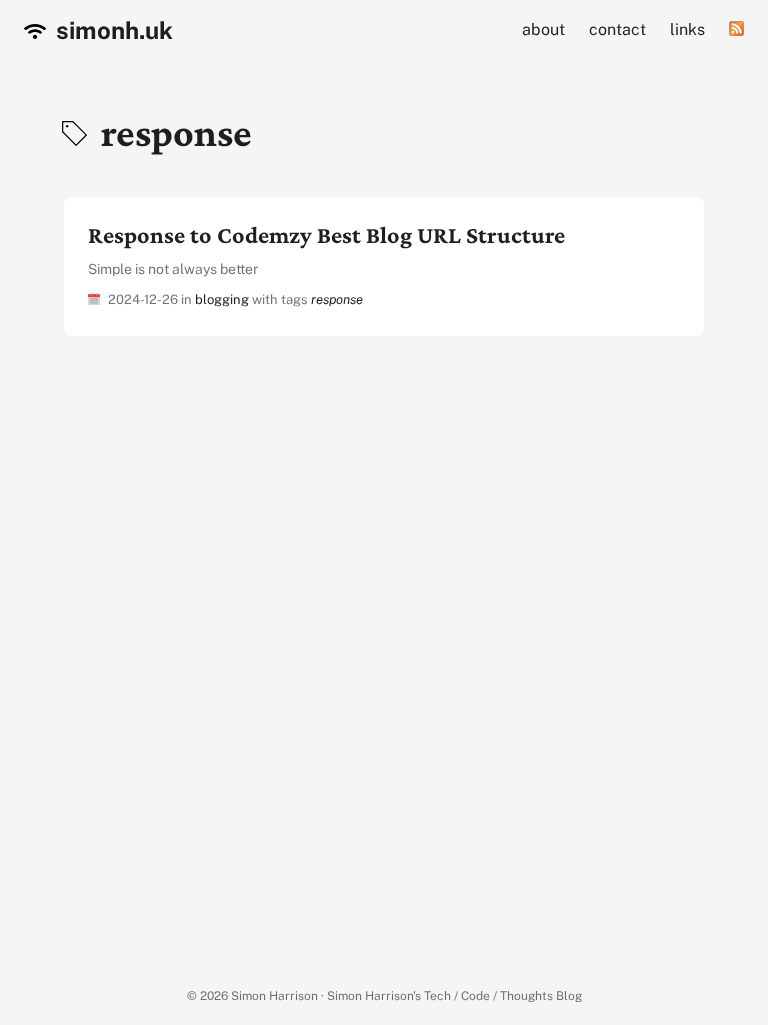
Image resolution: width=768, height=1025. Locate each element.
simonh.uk (112, 30)
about (543, 29)
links (687, 29)
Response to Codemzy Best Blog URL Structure (326, 234)
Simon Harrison (274, 996)
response (337, 299)
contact (617, 29)
